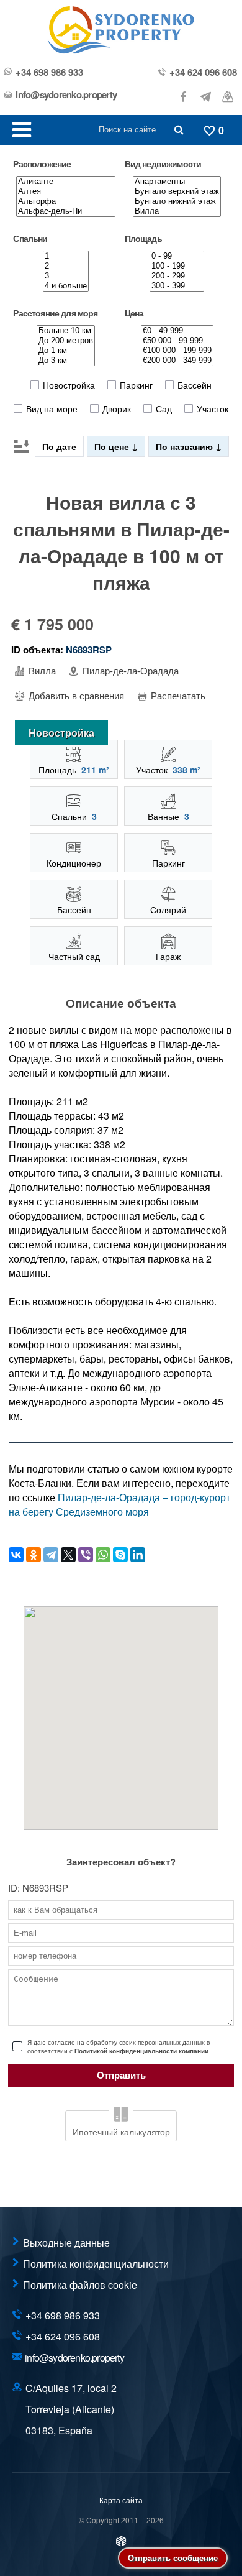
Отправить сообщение (173, 2558)
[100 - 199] (177, 266)
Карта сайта (121, 2500)
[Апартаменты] (177, 182)
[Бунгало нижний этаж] (177, 201)
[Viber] (86, 1555)
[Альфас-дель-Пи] (66, 211)
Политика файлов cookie (80, 2285)
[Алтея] (66, 191)
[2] (66, 266)
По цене (113, 446)
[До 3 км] (66, 361)
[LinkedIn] (138, 1555)
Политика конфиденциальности (96, 2264)
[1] (66, 256)
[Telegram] (51, 1555)
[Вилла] (177, 211)
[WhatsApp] (103, 1555)
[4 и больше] (66, 286)
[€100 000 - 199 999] (177, 351)
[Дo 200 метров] (66, 341)
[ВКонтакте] (16, 1555)
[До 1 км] (66, 351)
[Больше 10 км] (66, 331)
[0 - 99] (177, 256)
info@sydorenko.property (66, 95)
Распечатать (177, 696)
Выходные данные (66, 2242)
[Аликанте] (66, 182)
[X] (68, 1555)
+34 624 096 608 (203, 72)
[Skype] (120, 1555)
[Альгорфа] (66, 201)
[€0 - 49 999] (177, 331)
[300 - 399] (177, 286)
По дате (59, 446)
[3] (66, 276)
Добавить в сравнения (75, 696)
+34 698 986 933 (49, 72)
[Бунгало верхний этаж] (177, 191)
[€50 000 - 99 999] (177, 341)
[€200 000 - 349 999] (177, 361)
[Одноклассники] (34, 1555)
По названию (186, 446)
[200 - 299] (177, 276)
